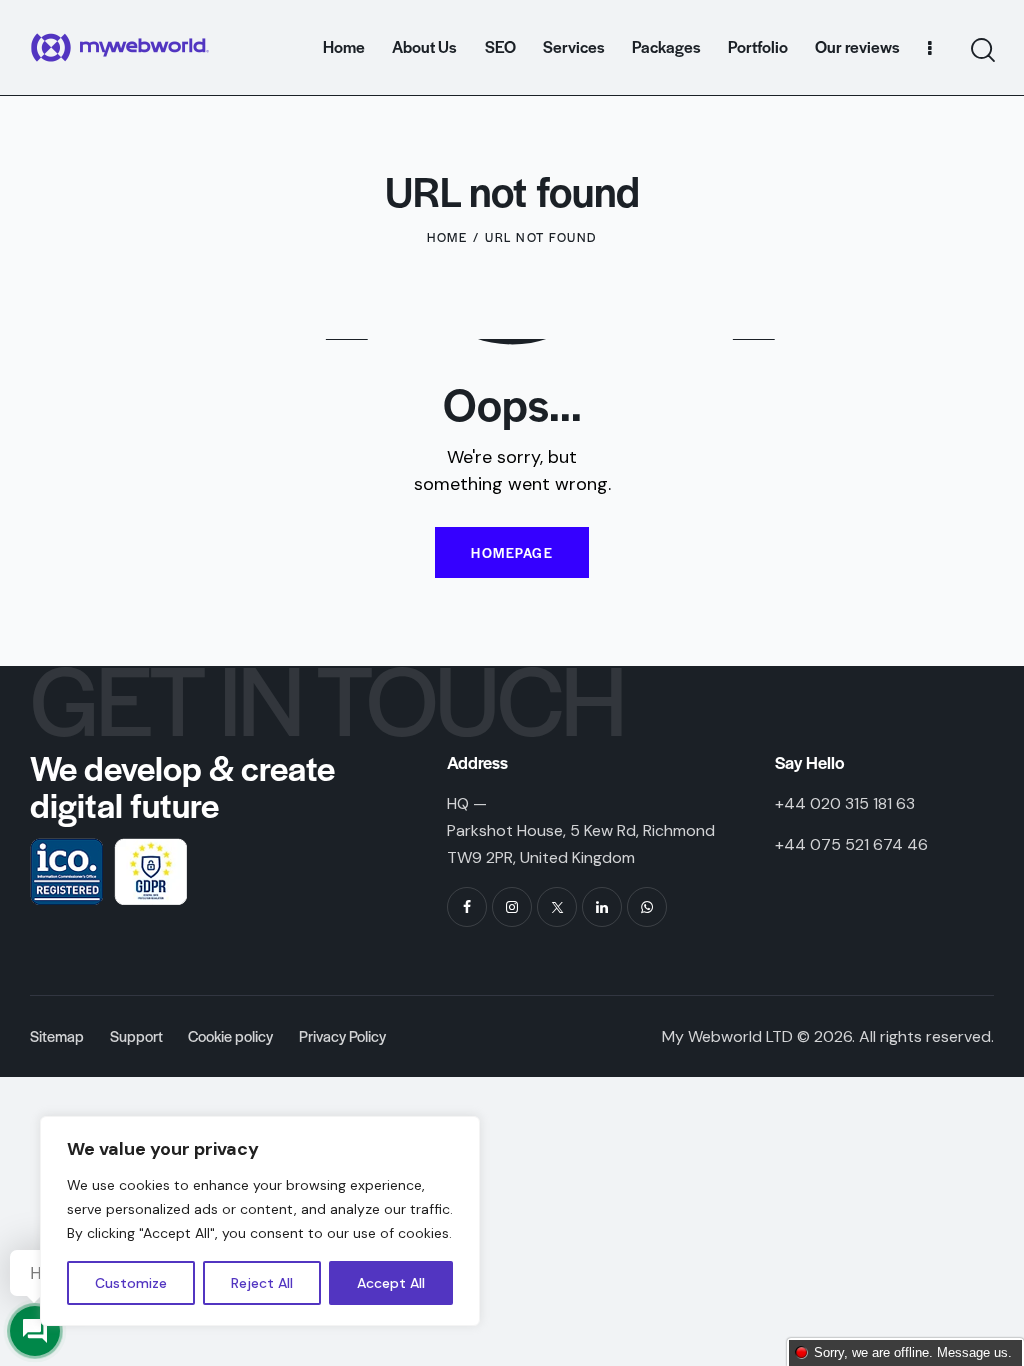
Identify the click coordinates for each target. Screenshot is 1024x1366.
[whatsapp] (647, 907)
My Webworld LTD (727, 1036)
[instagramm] (512, 907)
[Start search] (983, 50)
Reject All (262, 1283)
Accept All (391, 1283)
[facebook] (467, 907)
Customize (131, 1283)
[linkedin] (602, 907)
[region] (260, 1221)
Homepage (512, 552)
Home (447, 237)
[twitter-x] (557, 907)
